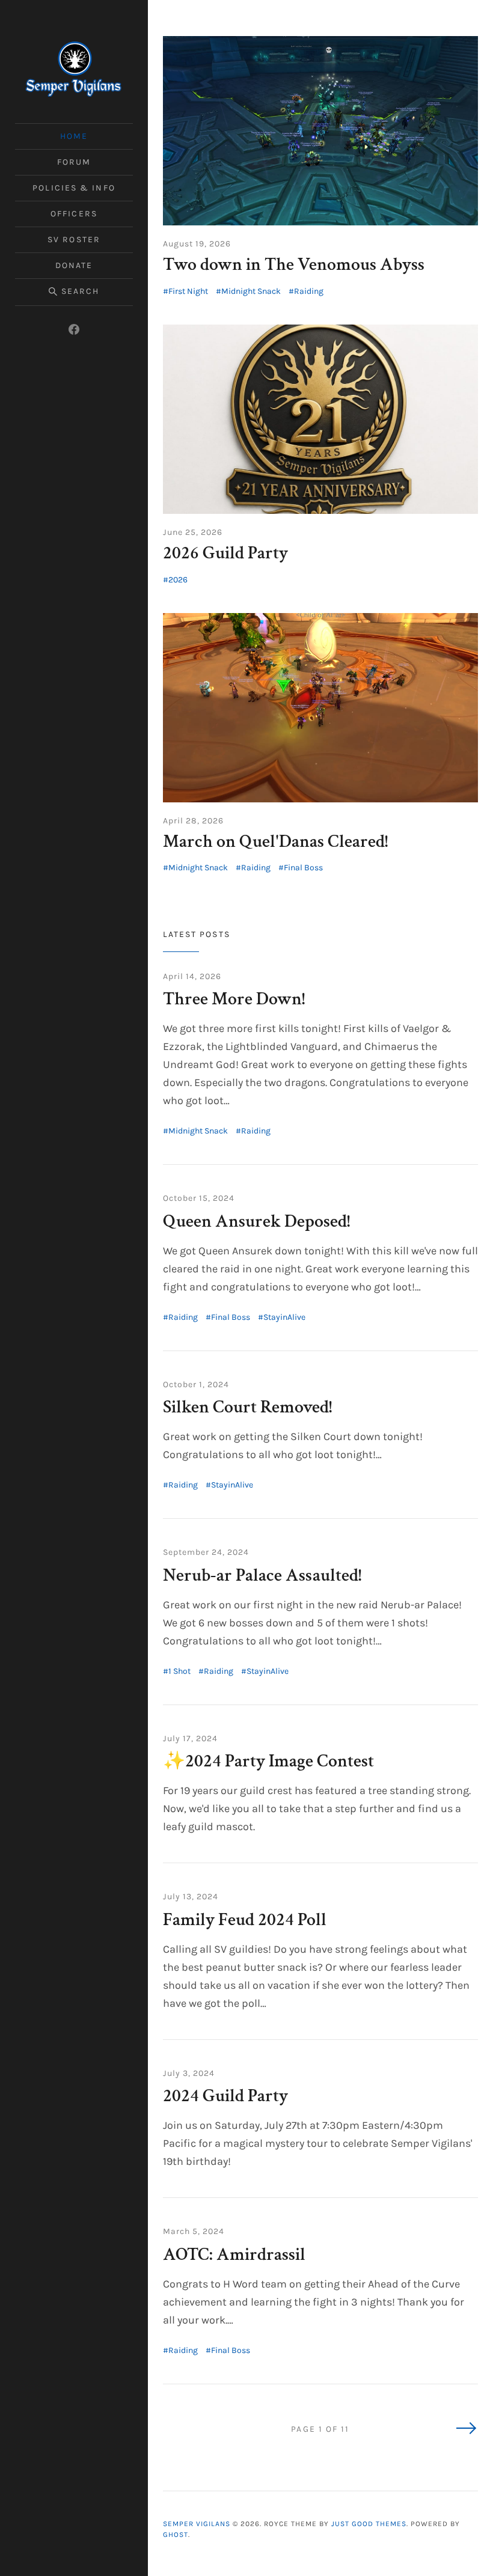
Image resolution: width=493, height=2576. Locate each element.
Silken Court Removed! (247, 1407)
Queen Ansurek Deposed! (256, 1222)
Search (81, 291)
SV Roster (74, 240)
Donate (74, 265)
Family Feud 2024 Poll (245, 1920)
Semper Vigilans (197, 2524)
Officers (74, 214)
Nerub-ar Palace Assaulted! (262, 1576)
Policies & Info (74, 188)
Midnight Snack (251, 291)
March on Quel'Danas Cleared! (275, 842)
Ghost (176, 2535)
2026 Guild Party (225, 553)
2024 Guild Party (225, 2096)
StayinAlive (284, 1317)
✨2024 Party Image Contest (268, 1761)
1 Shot (179, 1671)
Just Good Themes (369, 2524)
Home (74, 136)
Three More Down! (234, 999)
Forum (74, 162)
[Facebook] (74, 329)
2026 (178, 580)
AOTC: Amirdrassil (234, 2255)
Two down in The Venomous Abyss (294, 265)
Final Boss (303, 868)
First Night (188, 291)
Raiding (309, 291)
